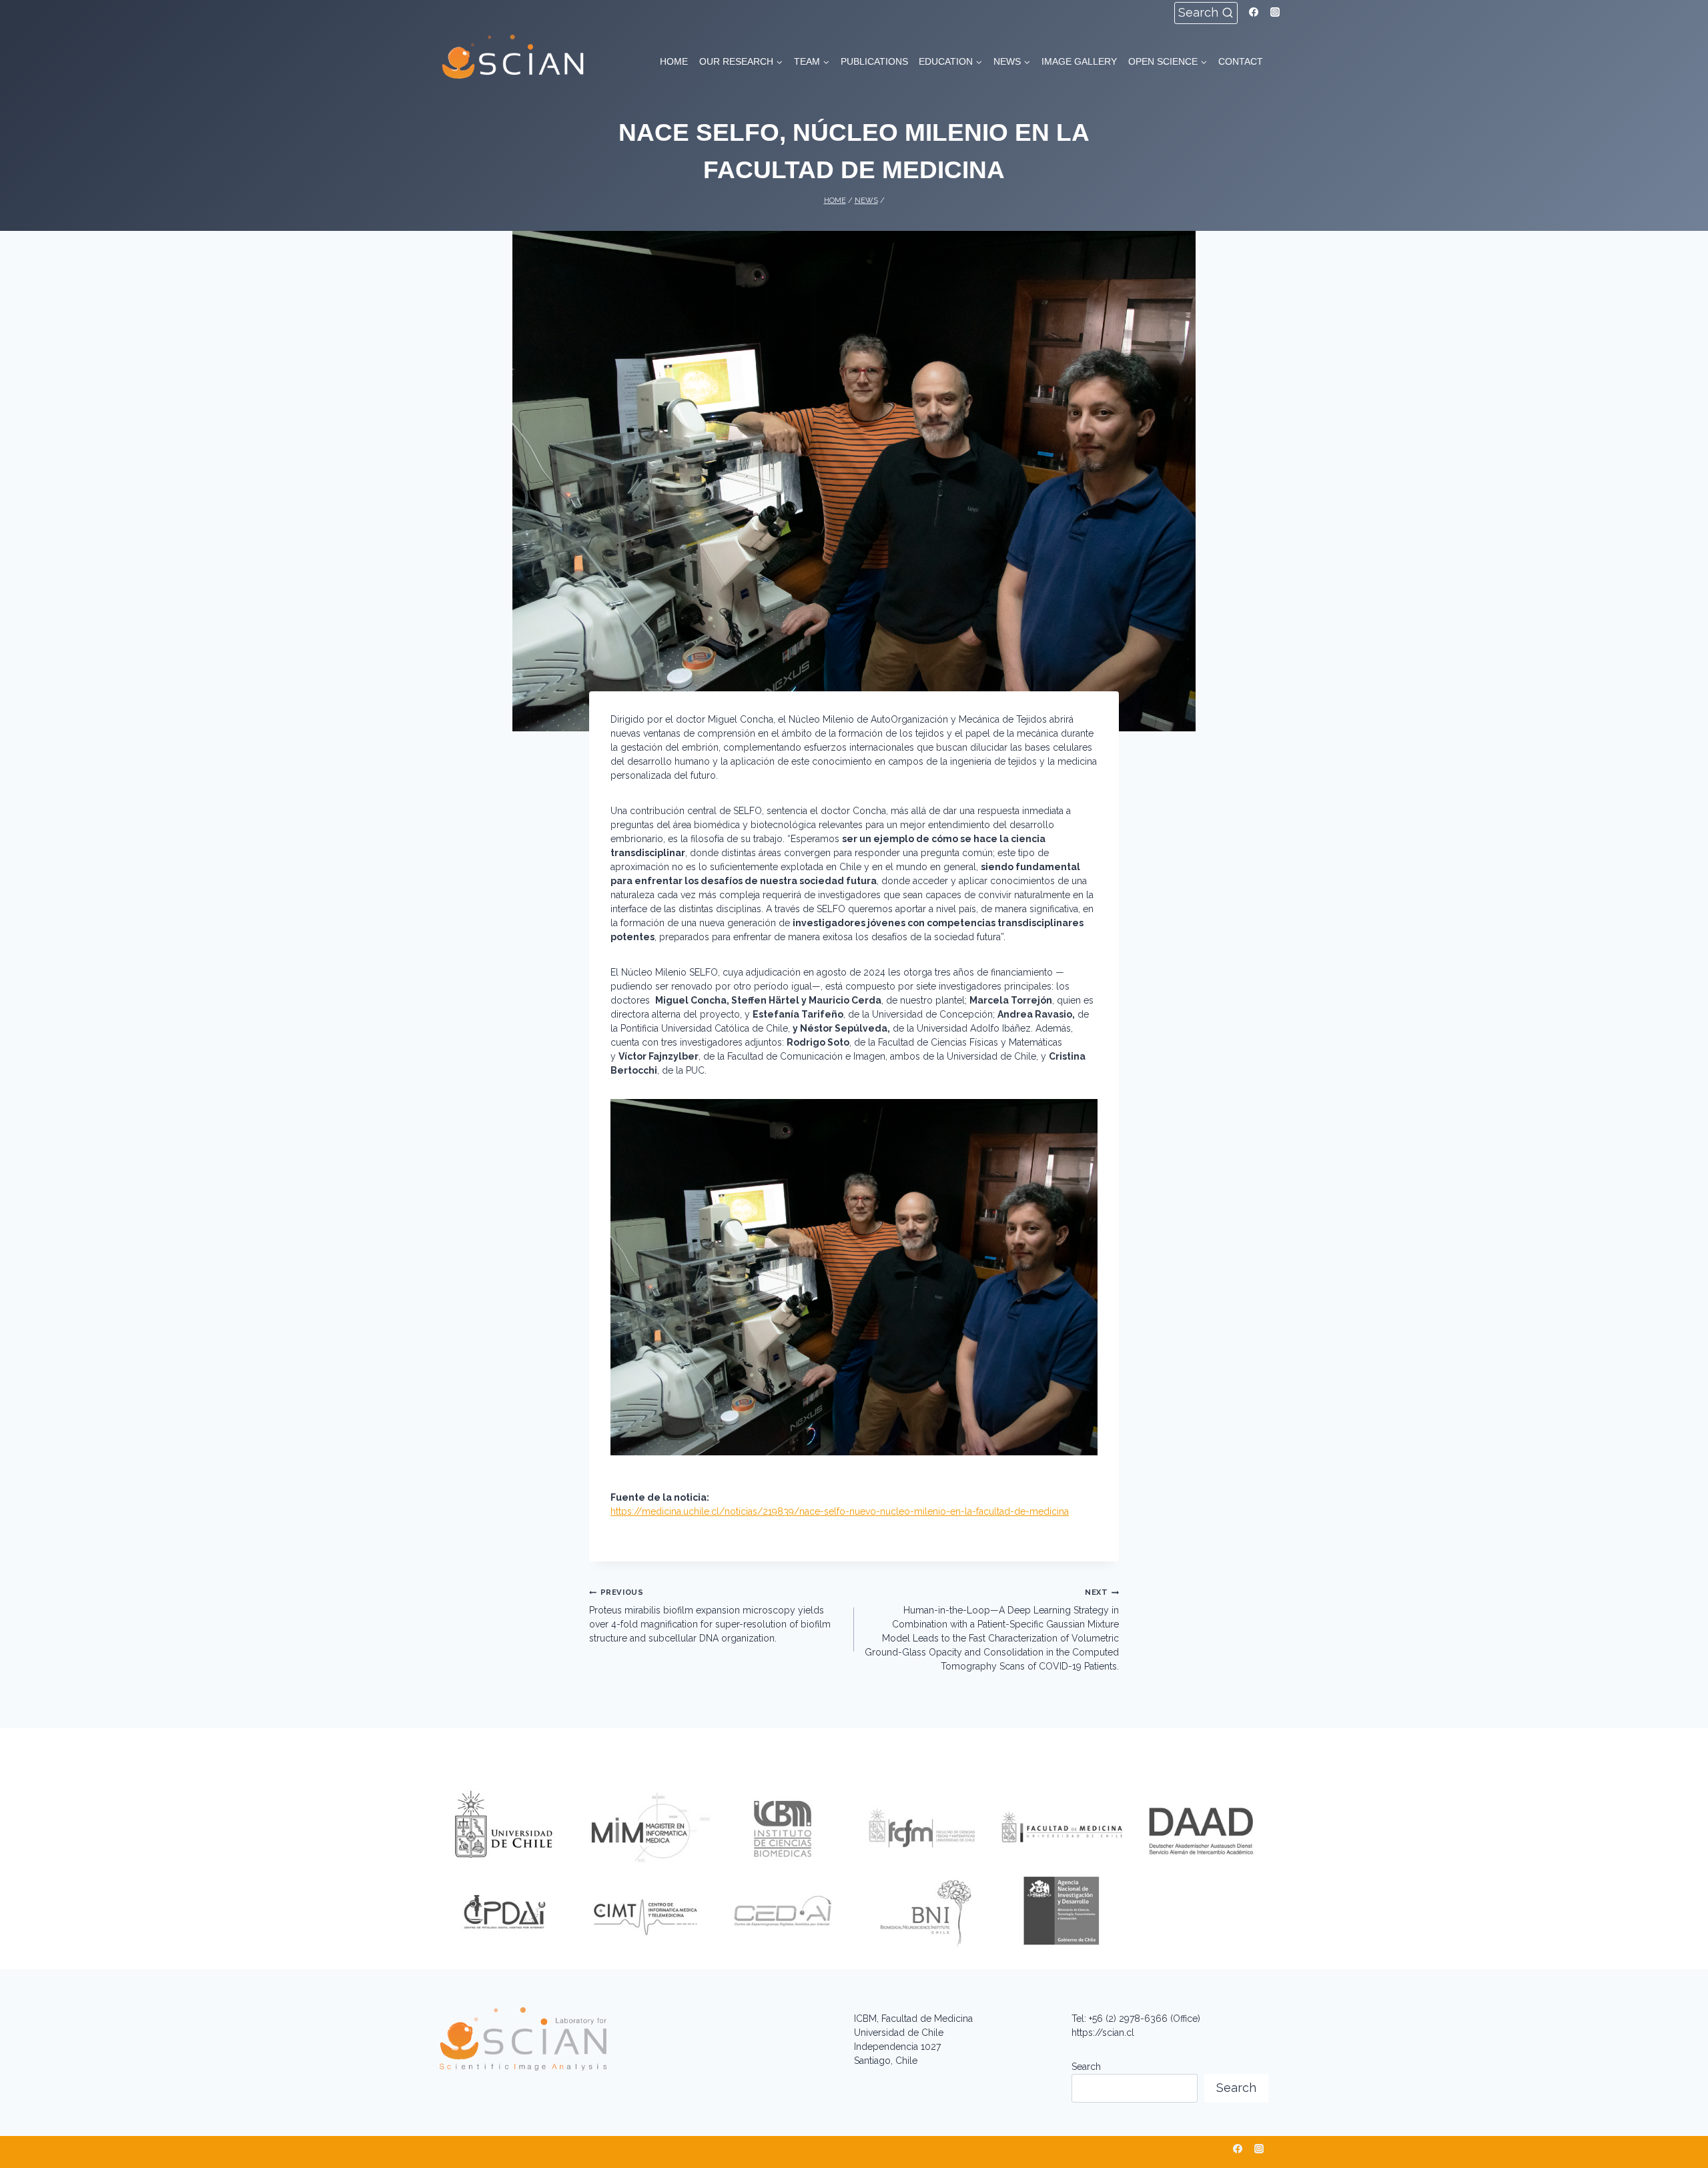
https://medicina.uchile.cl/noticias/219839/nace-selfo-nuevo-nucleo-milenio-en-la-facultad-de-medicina (840, 1511)
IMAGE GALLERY (1079, 61)
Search (1086, 2067)
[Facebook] (1254, 12)
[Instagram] (1275, 12)
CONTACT (1241, 61)
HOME (674, 61)
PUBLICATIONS (874, 61)
